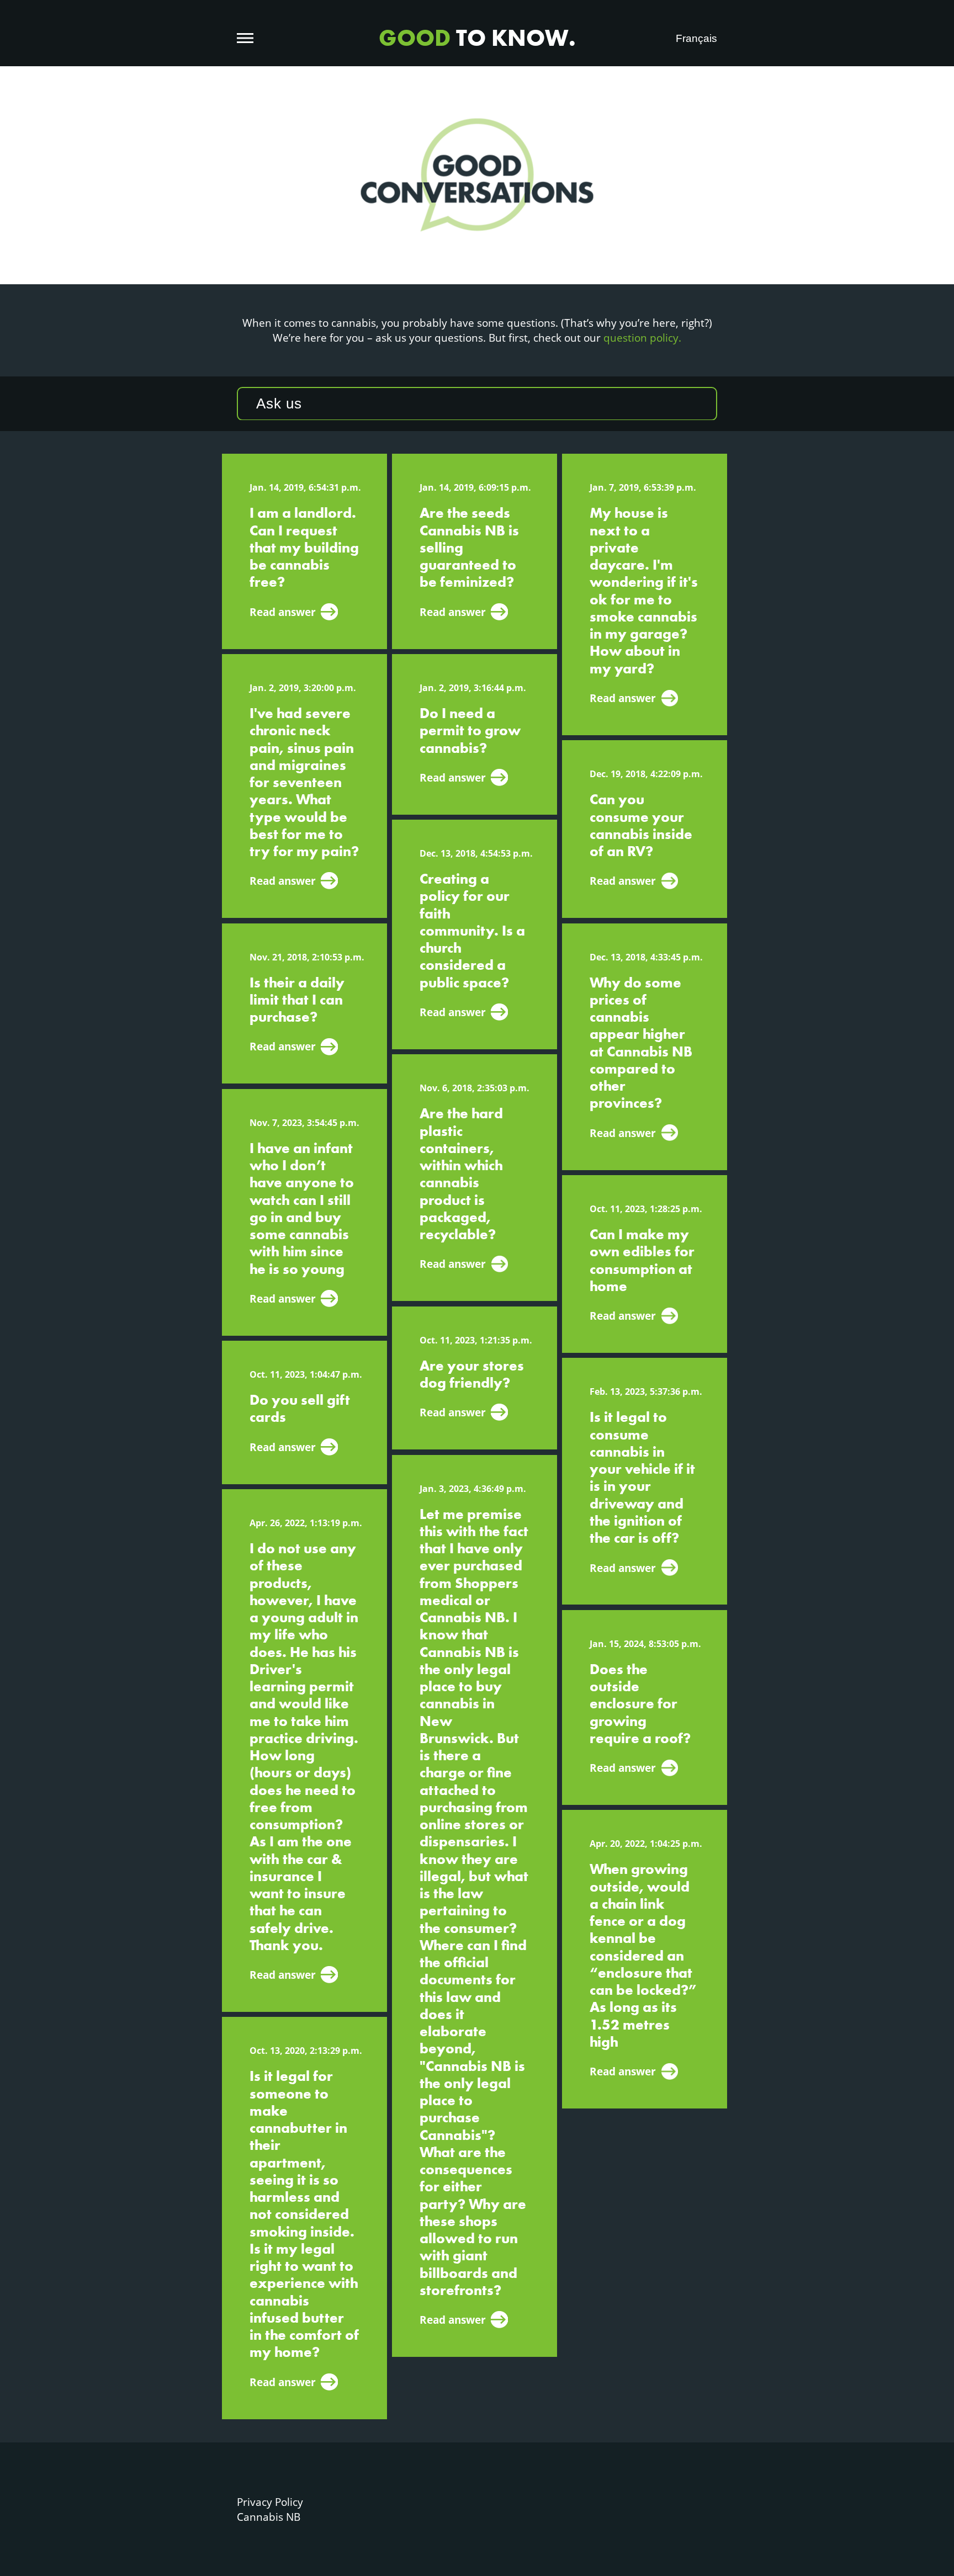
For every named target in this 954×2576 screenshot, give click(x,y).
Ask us (279, 403)
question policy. (642, 338)
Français (696, 38)
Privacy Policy (270, 2502)
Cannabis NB (269, 2517)
